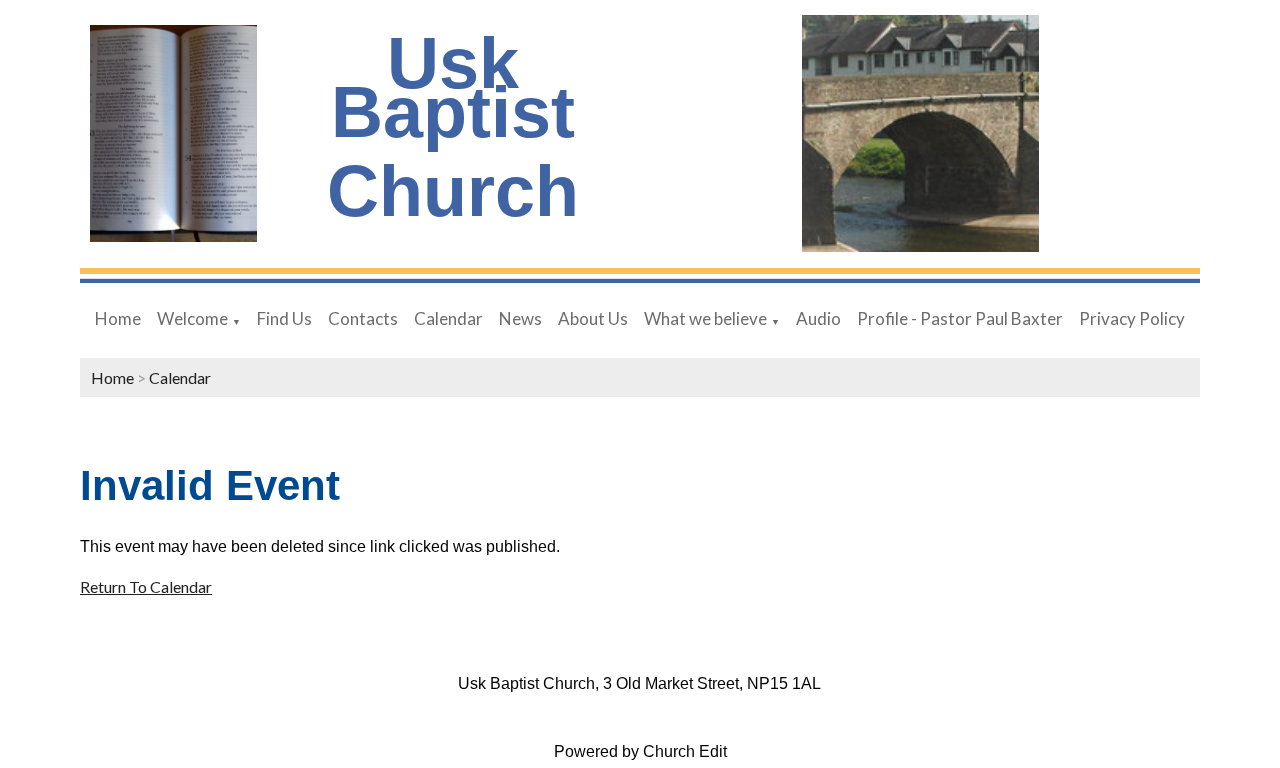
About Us (593, 318)
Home (118, 318)
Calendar (448, 318)
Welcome (192, 318)
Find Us (284, 318)
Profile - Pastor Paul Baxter (960, 318)
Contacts (363, 318)
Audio (818, 318)
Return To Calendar (146, 586)
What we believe (705, 318)
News (520, 318)
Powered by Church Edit (640, 751)
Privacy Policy (1132, 318)
